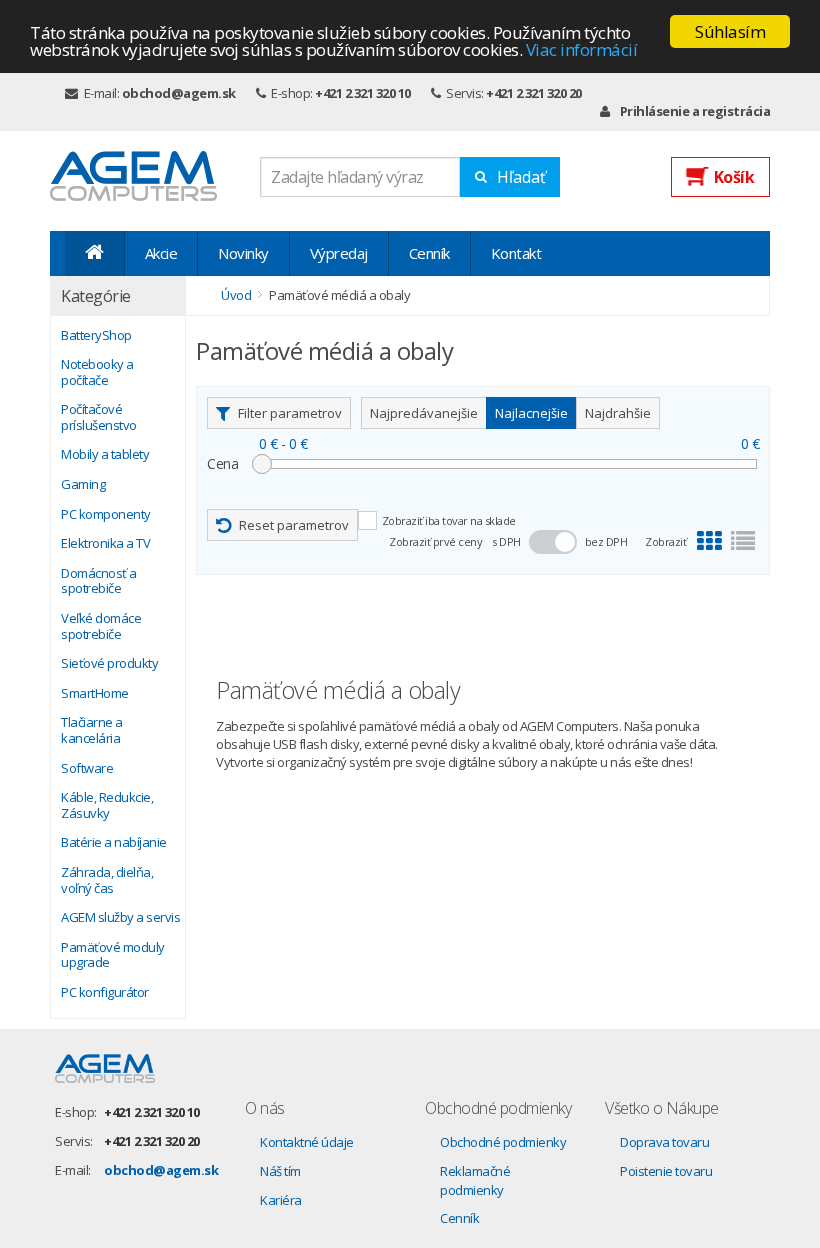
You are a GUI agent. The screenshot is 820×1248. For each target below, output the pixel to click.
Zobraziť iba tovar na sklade (449, 520)
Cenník (429, 253)
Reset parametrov (294, 525)
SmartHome (95, 694)
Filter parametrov (290, 413)
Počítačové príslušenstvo (99, 417)
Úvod (236, 295)
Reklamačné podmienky (475, 1180)
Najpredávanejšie (424, 413)
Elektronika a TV (105, 544)
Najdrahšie (618, 413)
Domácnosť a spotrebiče (99, 581)
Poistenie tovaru (666, 1171)
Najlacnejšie (531, 413)
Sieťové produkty (109, 664)
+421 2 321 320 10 (363, 93)
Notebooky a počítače (97, 372)
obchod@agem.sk (179, 93)
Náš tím (280, 1171)
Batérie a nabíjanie (114, 843)
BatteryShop (96, 336)
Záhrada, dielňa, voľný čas (107, 880)
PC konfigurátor (105, 993)
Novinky (243, 253)
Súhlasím (730, 31)
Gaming (83, 485)
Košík (734, 177)
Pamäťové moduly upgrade (113, 955)
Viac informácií (582, 49)
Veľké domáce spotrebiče (101, 626)
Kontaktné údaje (307, 1142)
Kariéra (281, 1200)
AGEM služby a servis (120, 918)
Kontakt (516, 253)
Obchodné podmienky (503, 1142)
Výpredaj (339, 253)
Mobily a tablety (105, 455)
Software (87, 769)
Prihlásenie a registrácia (695, 111)
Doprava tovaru (664, 1142)
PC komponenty (106, 515)
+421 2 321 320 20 (534, 93)
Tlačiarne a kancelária (92, 730)
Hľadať (521, 177)
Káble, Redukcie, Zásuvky (107, 805)
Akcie (161, 253)
